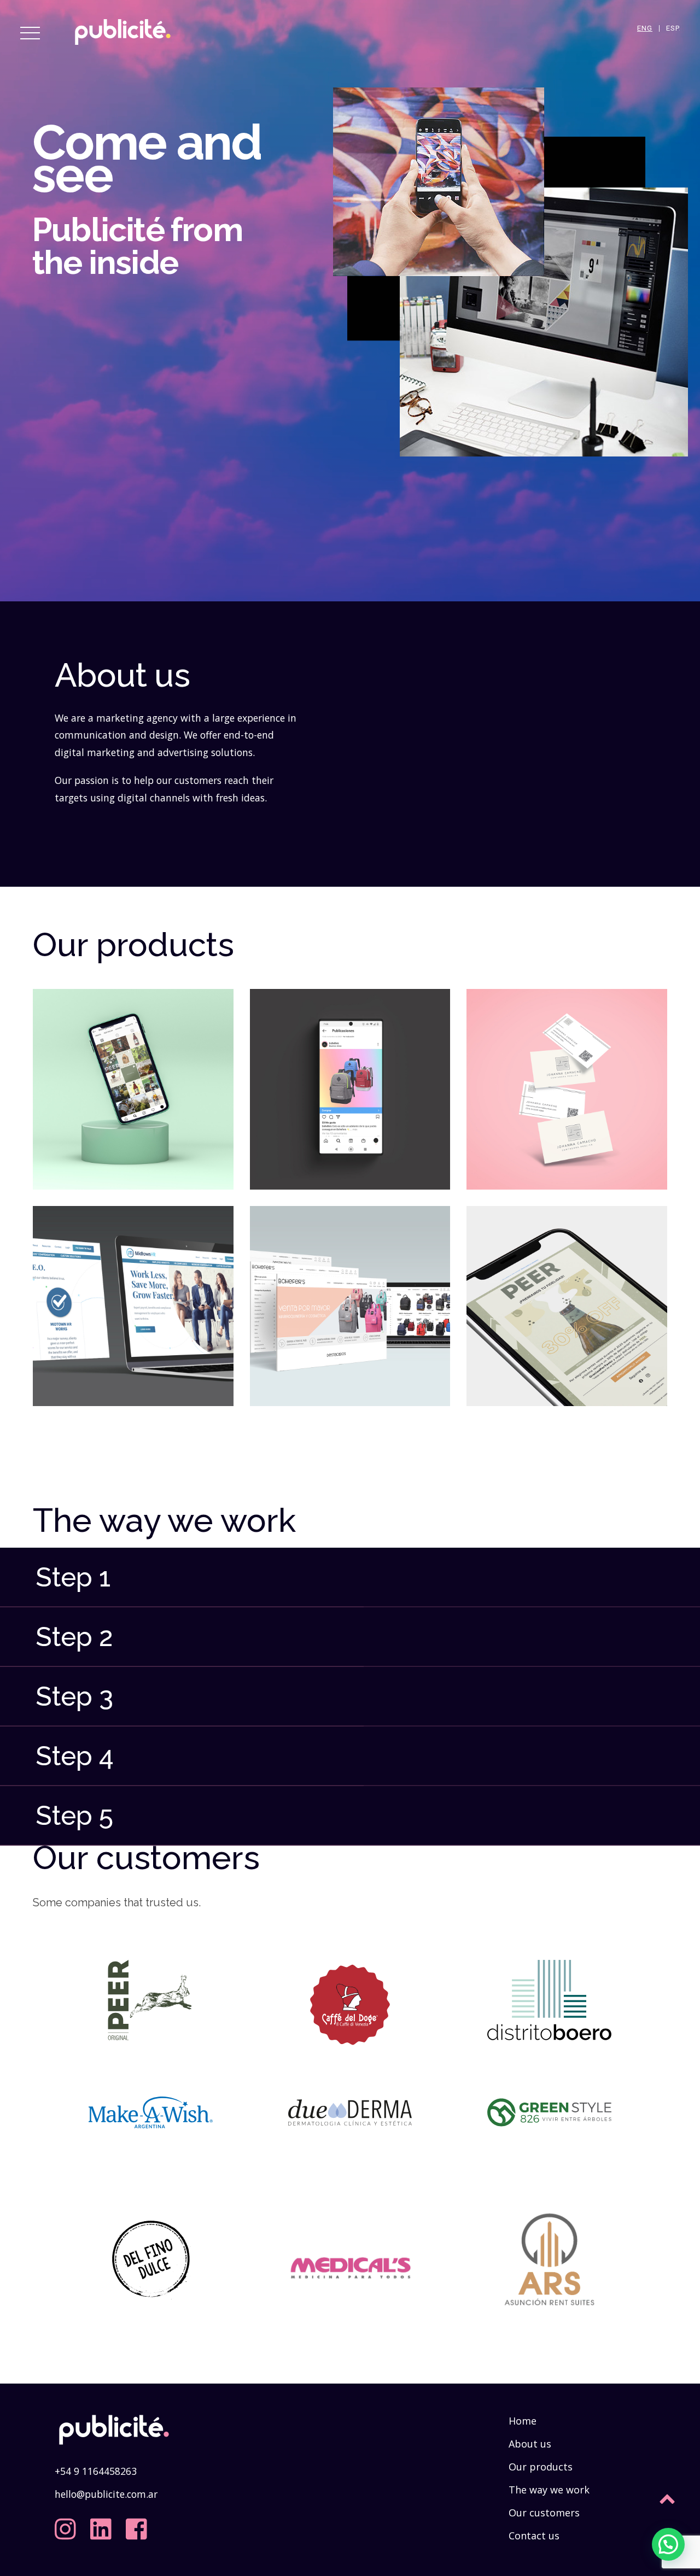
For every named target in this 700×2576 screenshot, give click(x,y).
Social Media (133, 1082)
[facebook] (139, 2525)
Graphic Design (567, 1082)
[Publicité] (123, 49)
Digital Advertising (350, 1082)
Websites (133, 1299)
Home (523, 2421)
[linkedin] (103, 2525)
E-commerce (350, 1299)
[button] (668, 2544)
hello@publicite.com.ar (106, 2494)
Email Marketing (567, 1299)
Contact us (534, 2536)
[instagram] (68, 2525)
